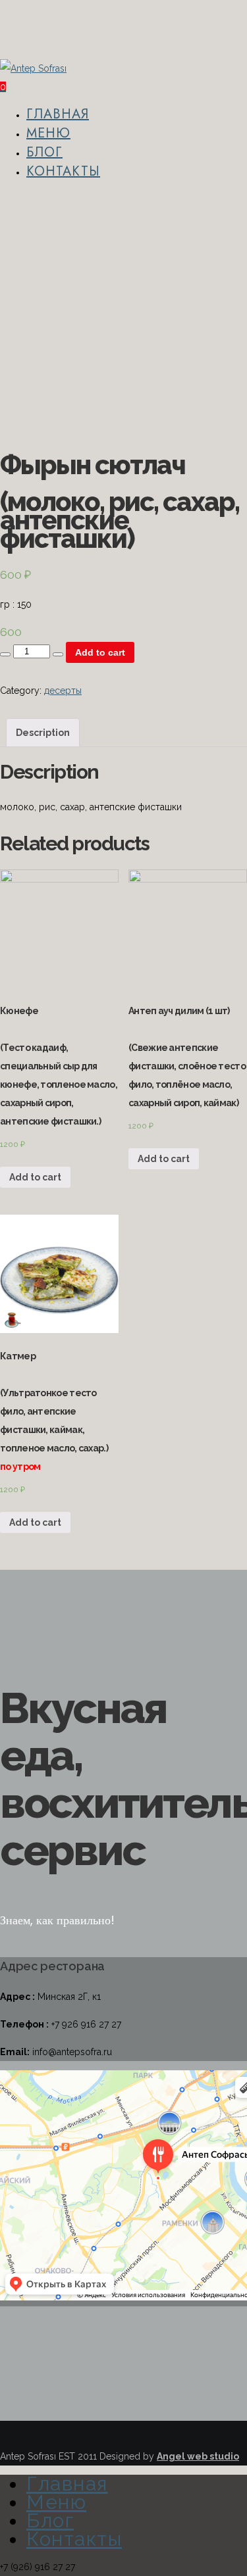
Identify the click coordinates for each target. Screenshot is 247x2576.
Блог (44, 152)
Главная (58, 114)
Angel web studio (198, 2456)
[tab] (43, 733)
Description (43, 733)
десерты (63, 691)
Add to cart (100, 652)
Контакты (63, 171)
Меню (48, 133)
